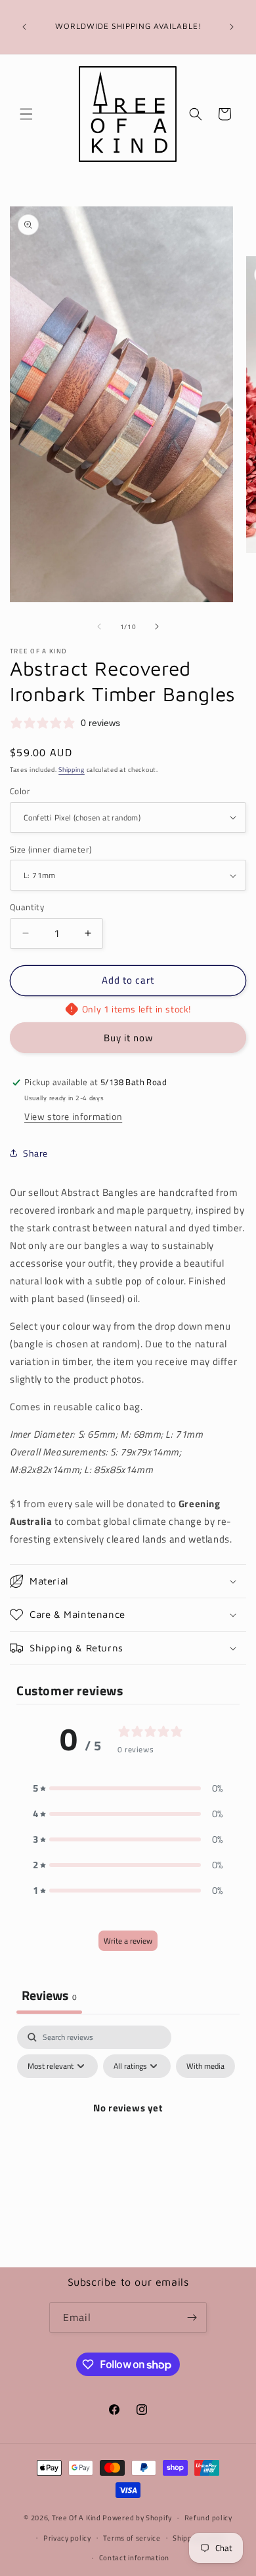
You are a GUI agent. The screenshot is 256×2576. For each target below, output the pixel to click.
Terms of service (132, 2538)
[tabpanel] (128, 2138)
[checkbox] (205, 2066)
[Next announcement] (232, 27)
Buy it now (128, 1038)
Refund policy (208, 2518)
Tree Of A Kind (76, 2518)
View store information (73, 1116)
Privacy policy (67, 2538)
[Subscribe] (192, 2317)
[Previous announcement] (24, 27)
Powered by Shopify (137, 2518)
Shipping (72, 770)
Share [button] (35, 1153)
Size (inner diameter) (51, 850)
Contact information (134, 2558)
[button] (26, 114)
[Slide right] (157, 626)
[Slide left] (99, 626)
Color (20, 791)
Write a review (128, 1941)
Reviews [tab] (49, 1995)
